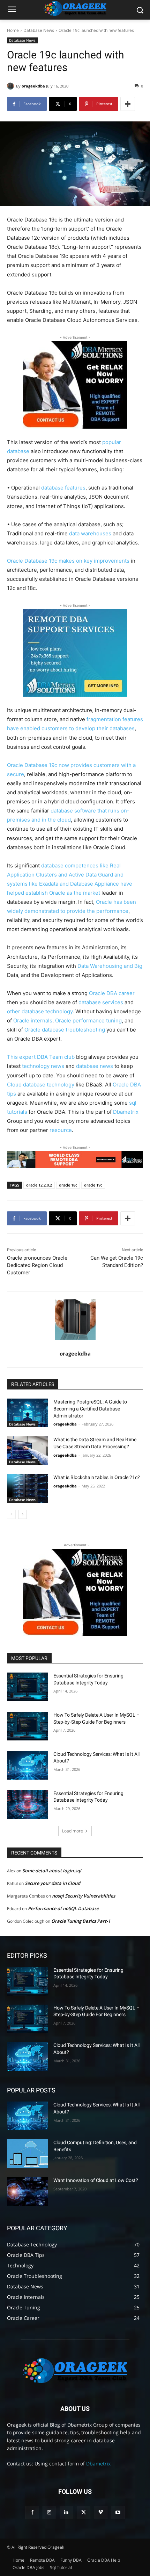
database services (101, 1002)
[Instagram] (49, 2512)
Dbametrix (126, 1112)
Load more (73, 1831)
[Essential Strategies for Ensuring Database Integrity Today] (27, 1687)
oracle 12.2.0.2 (39, 1185)
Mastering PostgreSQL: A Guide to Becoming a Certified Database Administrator (90, 1409)
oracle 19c (93, 1185)
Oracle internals (33, 1020)
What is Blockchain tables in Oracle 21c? (97, 1477)
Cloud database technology (41, 1085)
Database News (39, 30)
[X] (84, 2512)
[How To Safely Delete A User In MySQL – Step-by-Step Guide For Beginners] (27, 1726)
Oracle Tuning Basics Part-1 (81, 1921)
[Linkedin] (66, 2512)
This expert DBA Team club (41, 1057)
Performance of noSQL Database (63, 1908)
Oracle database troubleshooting (65, 1030)
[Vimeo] (101, 2512)
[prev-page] (11, 1514)
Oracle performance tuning (88, 1020)
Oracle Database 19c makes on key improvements (68, 561)
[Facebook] (32, 2512)
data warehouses (90, 533)
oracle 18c (68, 1185)
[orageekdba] (12, 86)
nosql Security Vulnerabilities (84, 1896)
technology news (43, 1066)
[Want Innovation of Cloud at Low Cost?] (27, 2191)
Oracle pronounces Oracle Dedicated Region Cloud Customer (37, 1265)
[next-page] (22, 1514)
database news (95, 1066)
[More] (128, 104)
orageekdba (33, 86)
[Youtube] (118, 2512)
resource (61, 1130)
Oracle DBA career (112, 993)
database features (63, 488)
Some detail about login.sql (52, 1871)
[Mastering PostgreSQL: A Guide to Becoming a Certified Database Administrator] (27, 1413)
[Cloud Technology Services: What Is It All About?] (27, 1765)
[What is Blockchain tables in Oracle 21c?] (27, 1488)
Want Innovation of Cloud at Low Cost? (96, 2180)
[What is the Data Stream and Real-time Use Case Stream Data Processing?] (27, 1451)
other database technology (40, 1011)
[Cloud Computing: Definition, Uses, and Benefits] (27, 2154)
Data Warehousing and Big (110, 966)
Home (13, 30)
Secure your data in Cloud (52, 1883)
